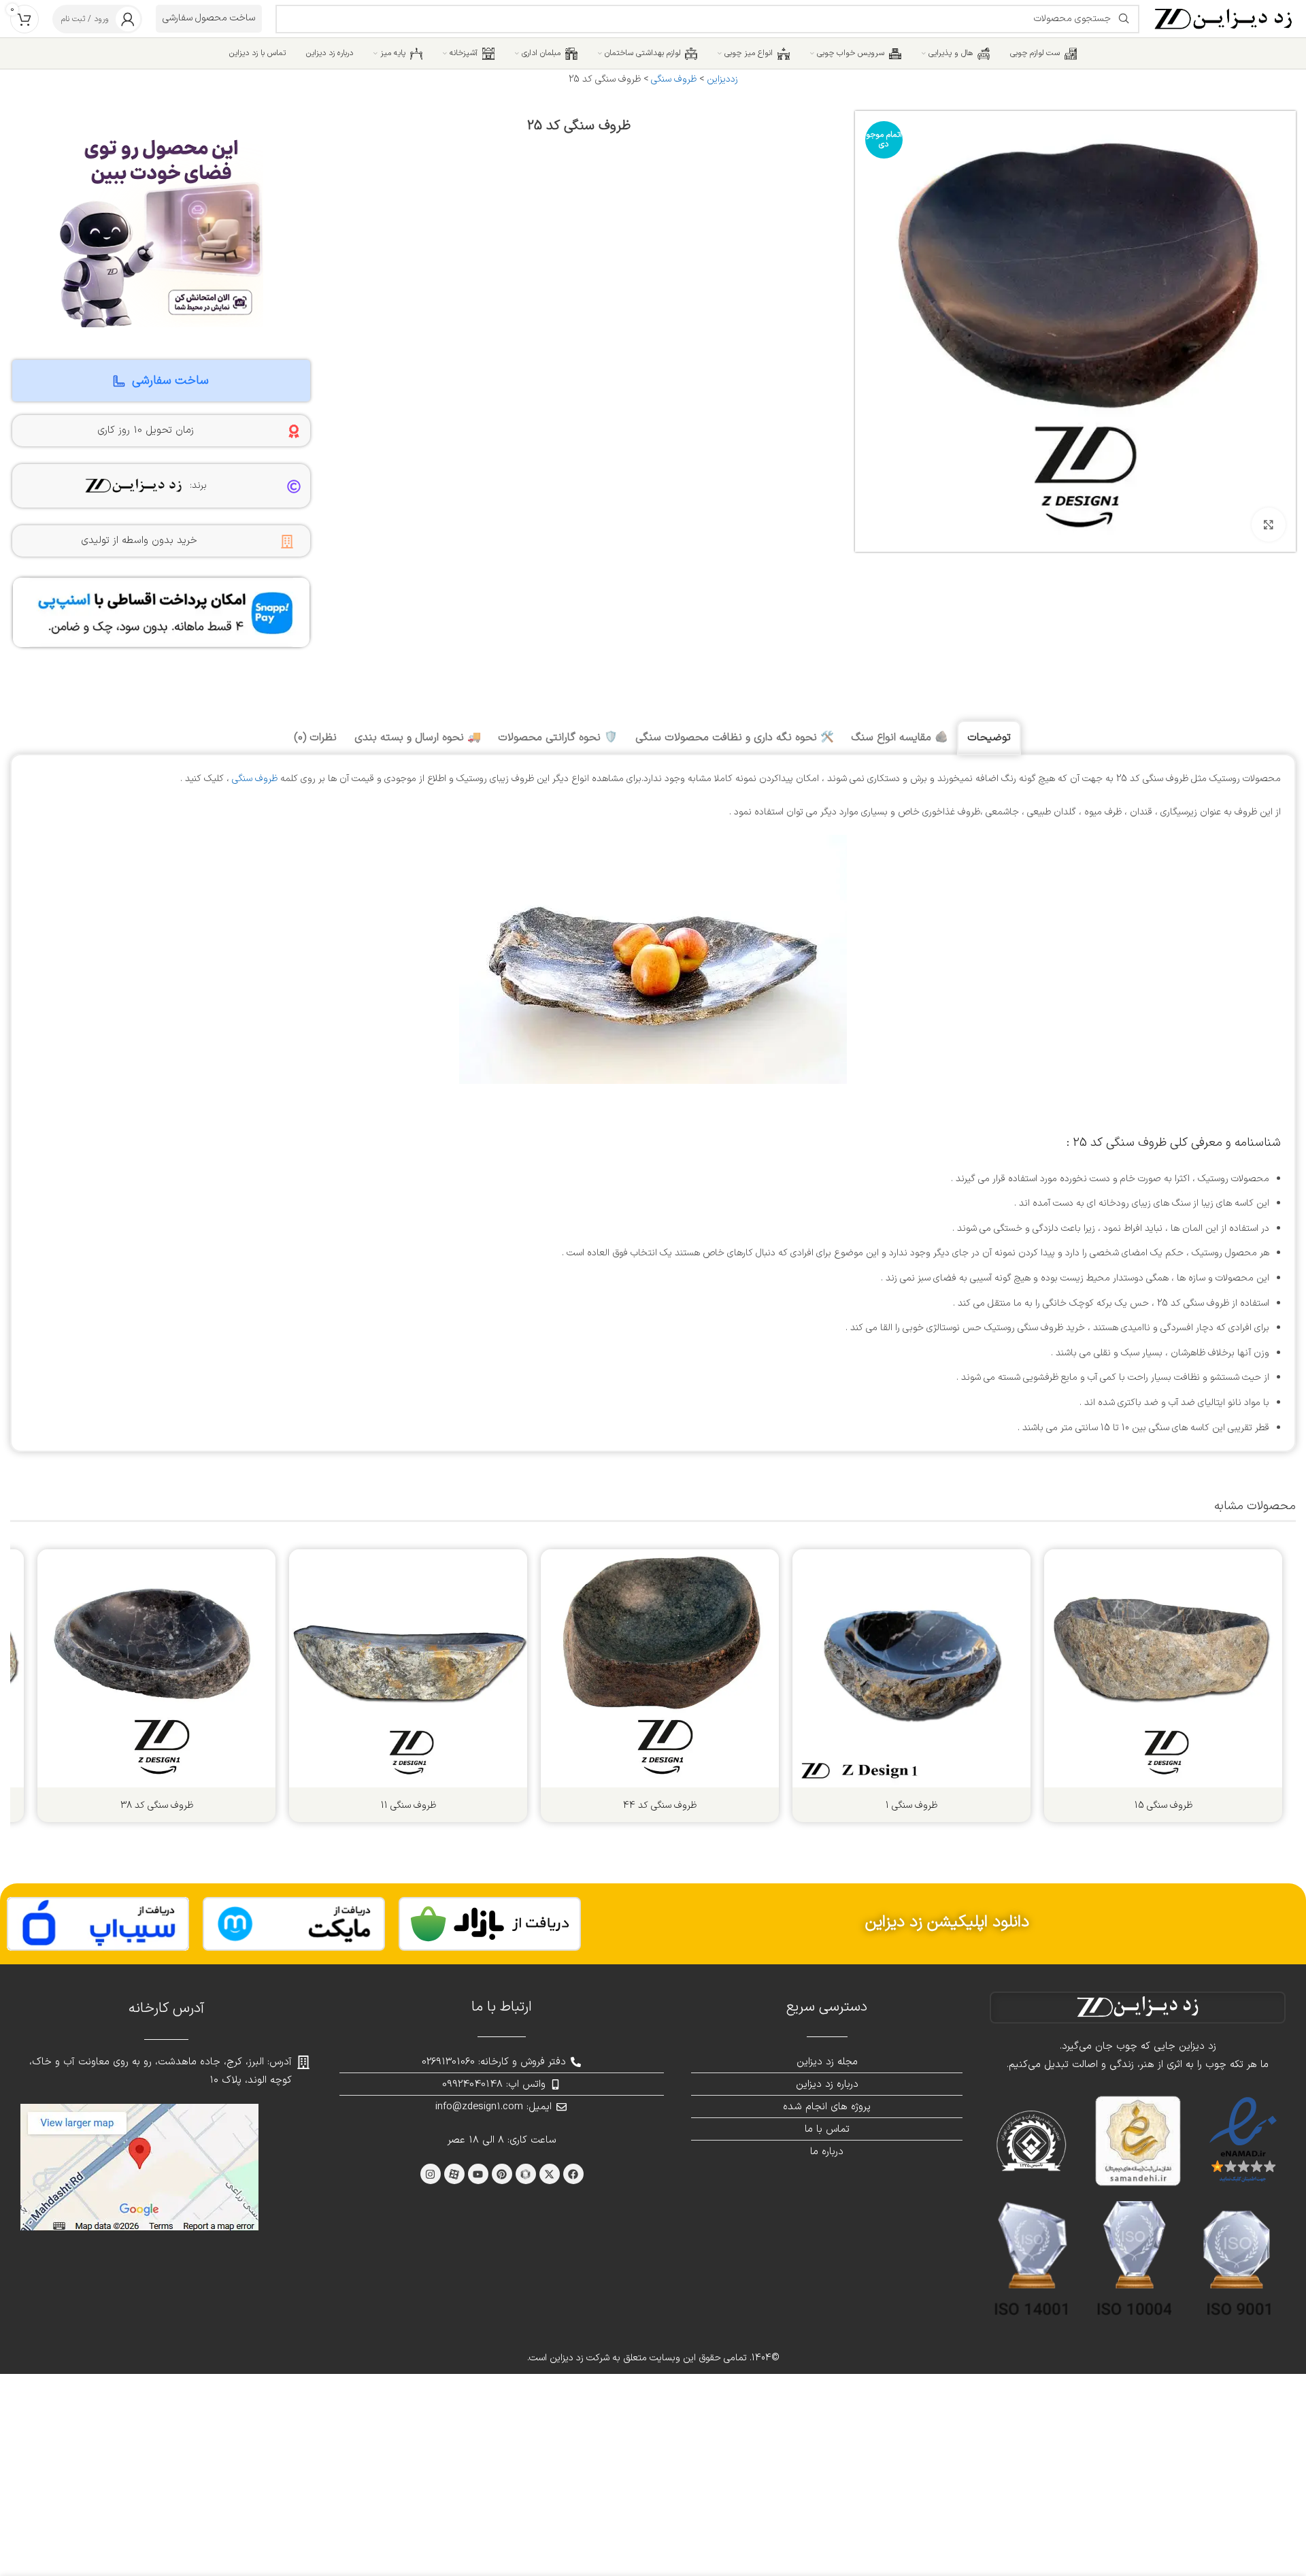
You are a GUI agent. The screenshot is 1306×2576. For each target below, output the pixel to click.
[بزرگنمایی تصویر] (1269, 525)
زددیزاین (722, 79)
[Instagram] (431, 2174)
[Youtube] (478, 2174)
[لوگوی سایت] (1224, 18)
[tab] (989, 738)
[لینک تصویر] (490, 1924)
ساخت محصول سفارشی (209, 18)
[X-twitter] (550, 2174)
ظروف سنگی (674, 79)
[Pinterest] (502, 2174)
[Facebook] (573, 2174)
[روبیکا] (526, 2174)
